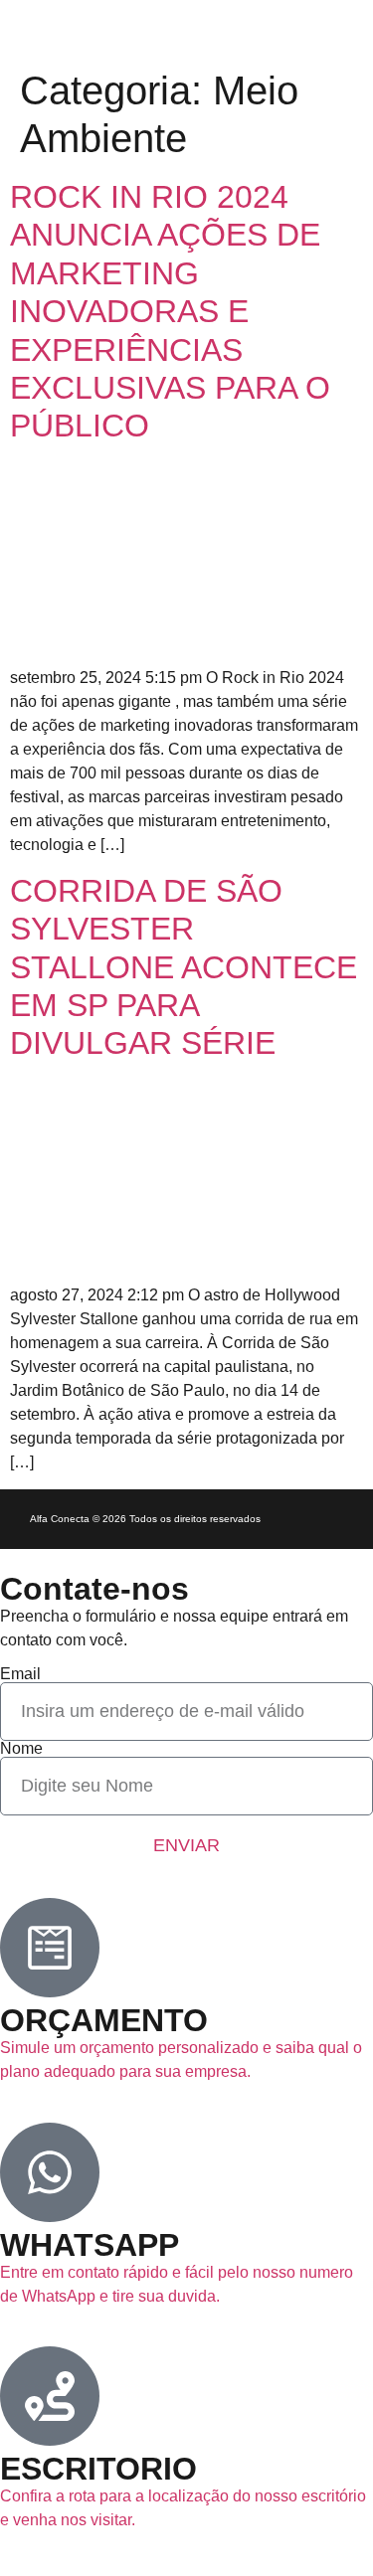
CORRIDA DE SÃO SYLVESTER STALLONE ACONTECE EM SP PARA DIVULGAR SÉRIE (184, 967)
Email (20, 1674)
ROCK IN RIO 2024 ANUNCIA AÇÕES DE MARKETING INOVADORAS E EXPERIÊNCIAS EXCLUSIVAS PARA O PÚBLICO (170, 311)
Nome (21, 1749)
